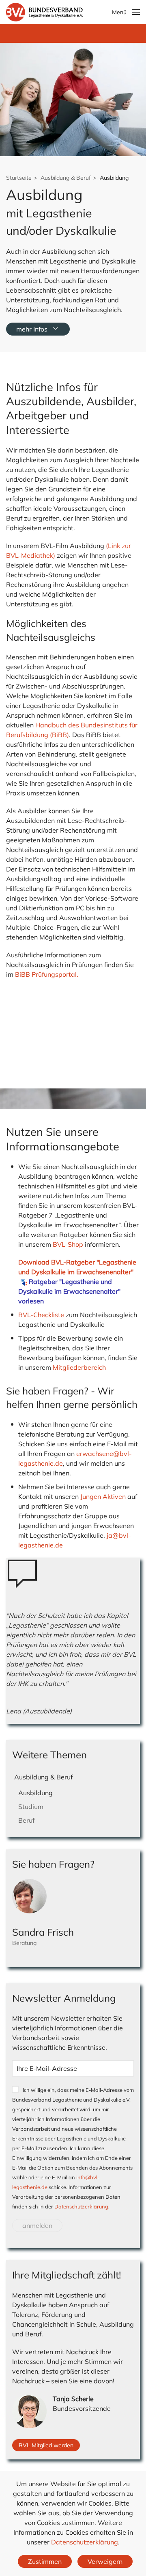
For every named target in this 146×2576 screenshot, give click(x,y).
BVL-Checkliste (41, 1315)
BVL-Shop (68, 1244)
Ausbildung (35, 1793)
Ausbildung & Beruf (43, 1777)
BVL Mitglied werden (46, 2445)
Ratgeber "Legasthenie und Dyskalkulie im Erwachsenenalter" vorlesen (69, 1291)
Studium (31, 1807)
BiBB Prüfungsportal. (47, 974)
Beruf (26, 1820)
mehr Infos (32, 329)
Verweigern (105, 2561)
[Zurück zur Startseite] (44, 12)
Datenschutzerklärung (81, 2206)
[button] (126, 12)
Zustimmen (45, 2561)
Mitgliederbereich (79, 1367)
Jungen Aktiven (103, 1496)
